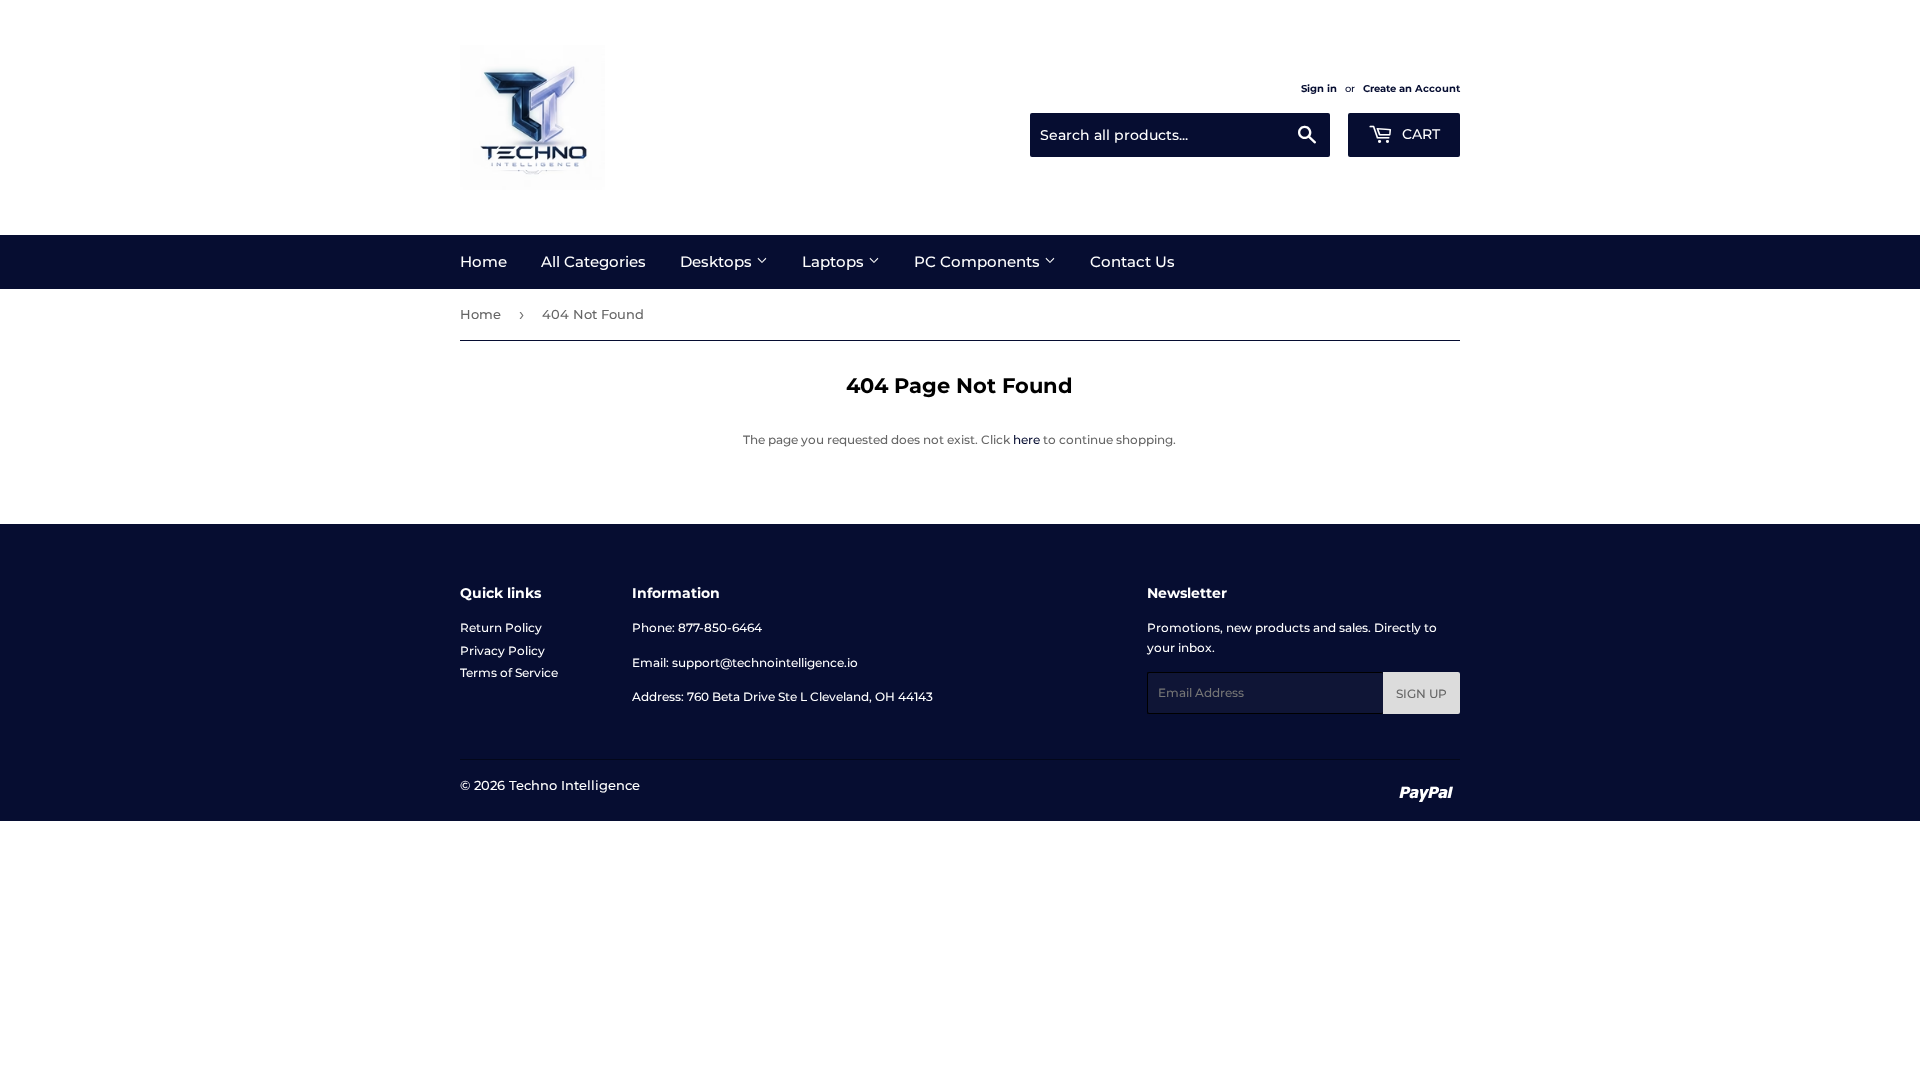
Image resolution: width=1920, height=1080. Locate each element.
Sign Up (1421, 693)
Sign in (1319, 88)
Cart (1419, 134)
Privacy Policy (502, 650)
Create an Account (1411, 88)
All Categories (593, 261)
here (1026, 439)
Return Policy (501, 627)
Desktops (718, 261)
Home (483, 261)
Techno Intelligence (574, 785)
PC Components (979, 261)
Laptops (835, 261)
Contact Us (1132, 261)
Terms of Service (509, 672)
